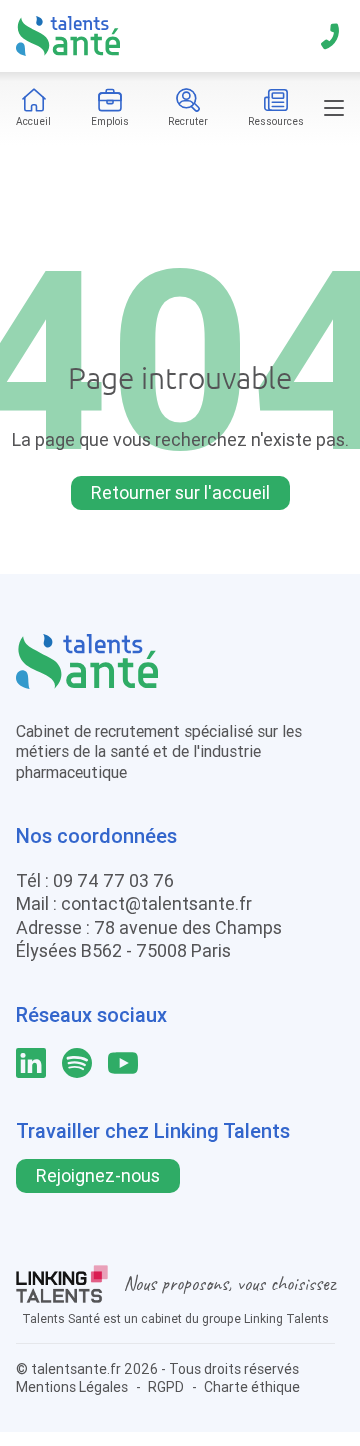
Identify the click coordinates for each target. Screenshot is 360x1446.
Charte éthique (252, 1387)
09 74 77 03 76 (113, 880)
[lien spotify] (77, 1063)
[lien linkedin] (31, 1063)
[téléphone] (330, 36)
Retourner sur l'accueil (180, 492)
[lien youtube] (123, 1063)
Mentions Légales (72, 1387)
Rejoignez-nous (98, 1175)
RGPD (166, 1387)
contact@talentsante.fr (156, 903)
